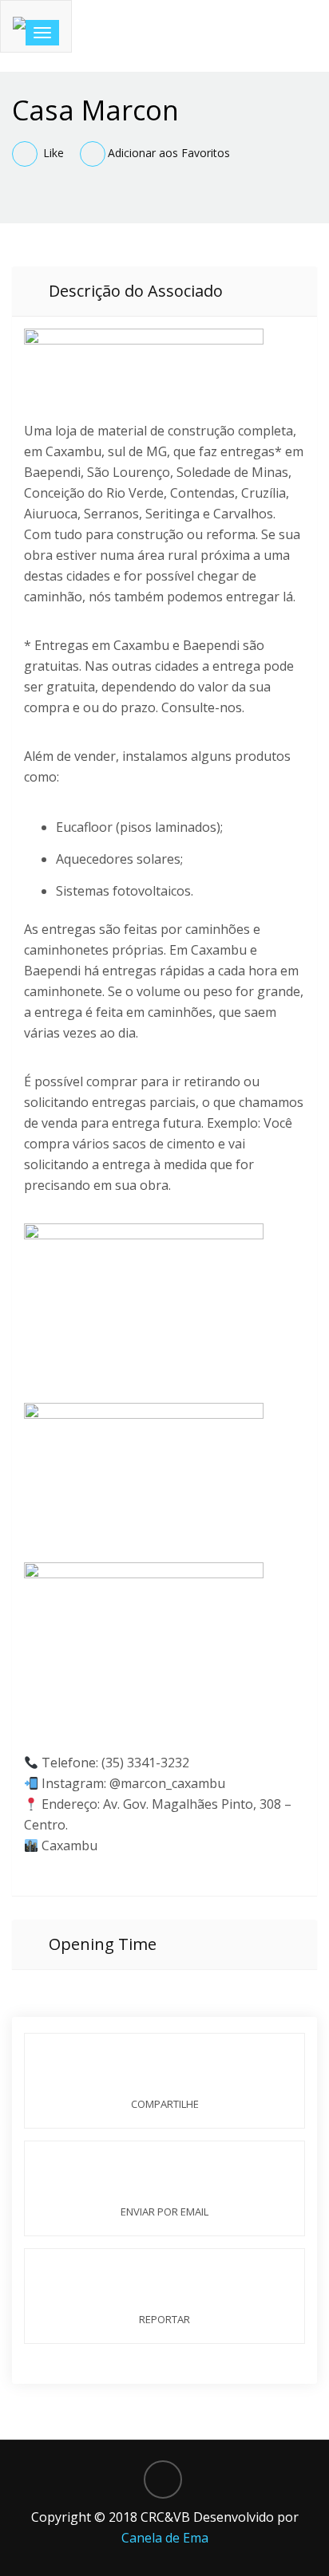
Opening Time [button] (101, 1944)
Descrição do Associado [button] (134, 291)
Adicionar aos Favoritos (169, 153)
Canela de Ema (165, 2538)
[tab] (164, 291)
